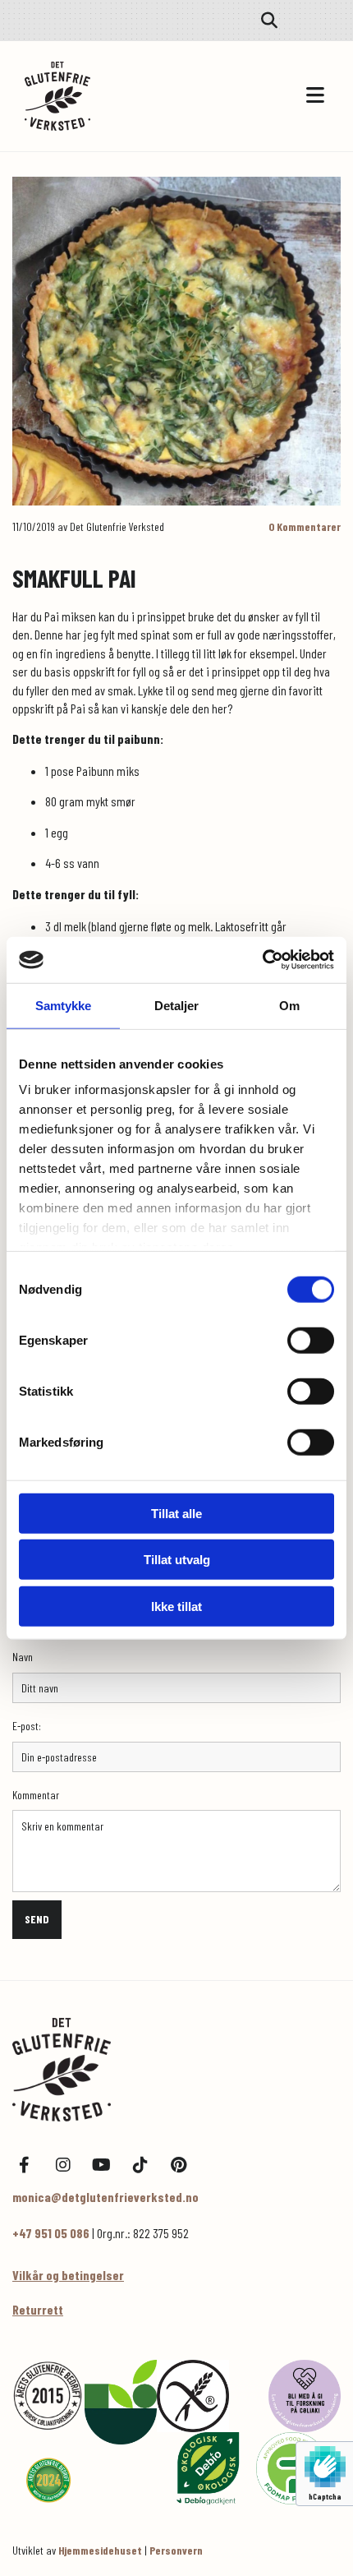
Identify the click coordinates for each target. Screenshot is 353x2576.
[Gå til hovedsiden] (101, 96)
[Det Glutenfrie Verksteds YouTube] (101, 2165)
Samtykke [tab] (64, 1005)
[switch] (311, 1340)
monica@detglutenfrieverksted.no (105, 2197)
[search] (269, 21)
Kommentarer (305, 526)
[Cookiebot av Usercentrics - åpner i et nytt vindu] (262, 960)
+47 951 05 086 (51, 2233)
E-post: (27, 1726)
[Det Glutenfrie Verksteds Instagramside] (63, 2165)
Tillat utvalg (177, 1560)
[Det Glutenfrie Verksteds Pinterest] (179, 2165)
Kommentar (36, 1795)
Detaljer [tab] (177, 1005)
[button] (254, 96)
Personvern (176, 2550)
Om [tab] (289, 1005)
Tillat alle (176, 1513)
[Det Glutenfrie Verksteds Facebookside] (24, 2165)
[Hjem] (176, 2070)
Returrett (38, 2309)
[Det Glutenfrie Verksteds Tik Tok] (140, 2165)
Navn (23, 1657)
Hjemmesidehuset (100, 2550)
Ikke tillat (176, 1606)
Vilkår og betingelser (68, 2275)
